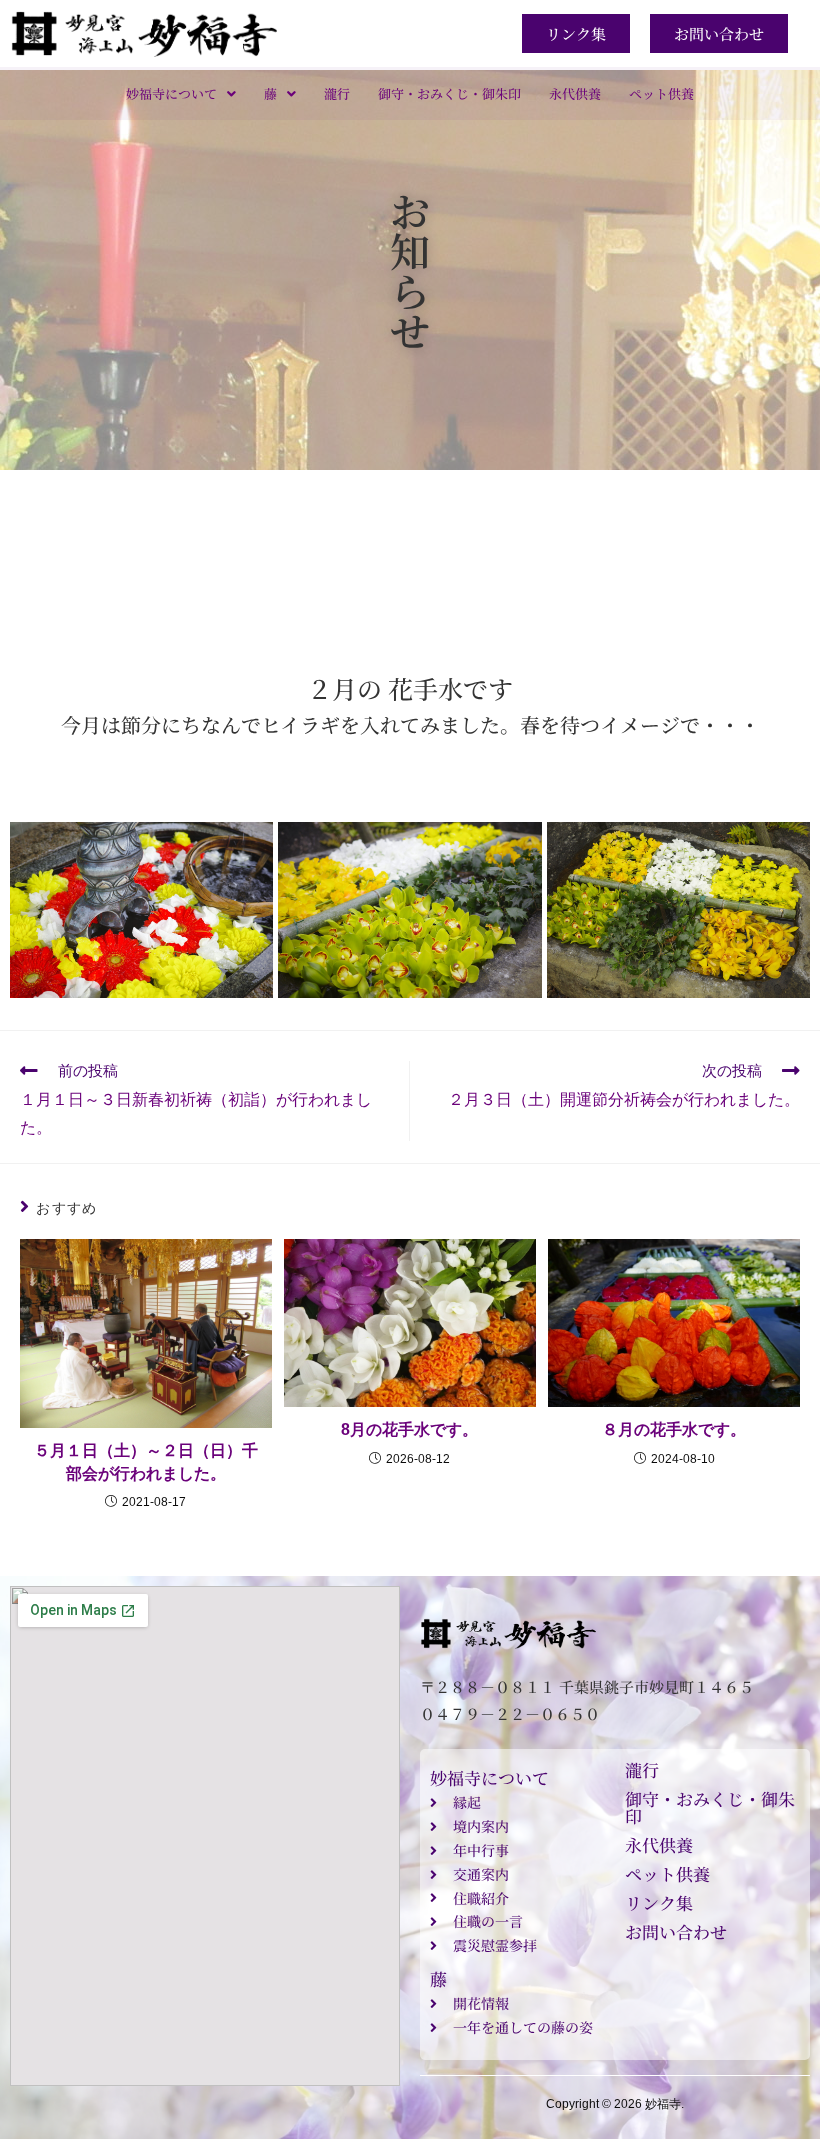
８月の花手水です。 (674, 1429)
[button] (181, 93)
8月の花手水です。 (409, 1429)
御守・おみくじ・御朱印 (449, 93)
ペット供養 (661, 93)
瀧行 (337, 93)
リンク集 (659, 1902)
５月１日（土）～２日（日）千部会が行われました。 (146, 1461)
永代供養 (575, 93)
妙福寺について (171, 93)
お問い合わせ (676, 1931)
